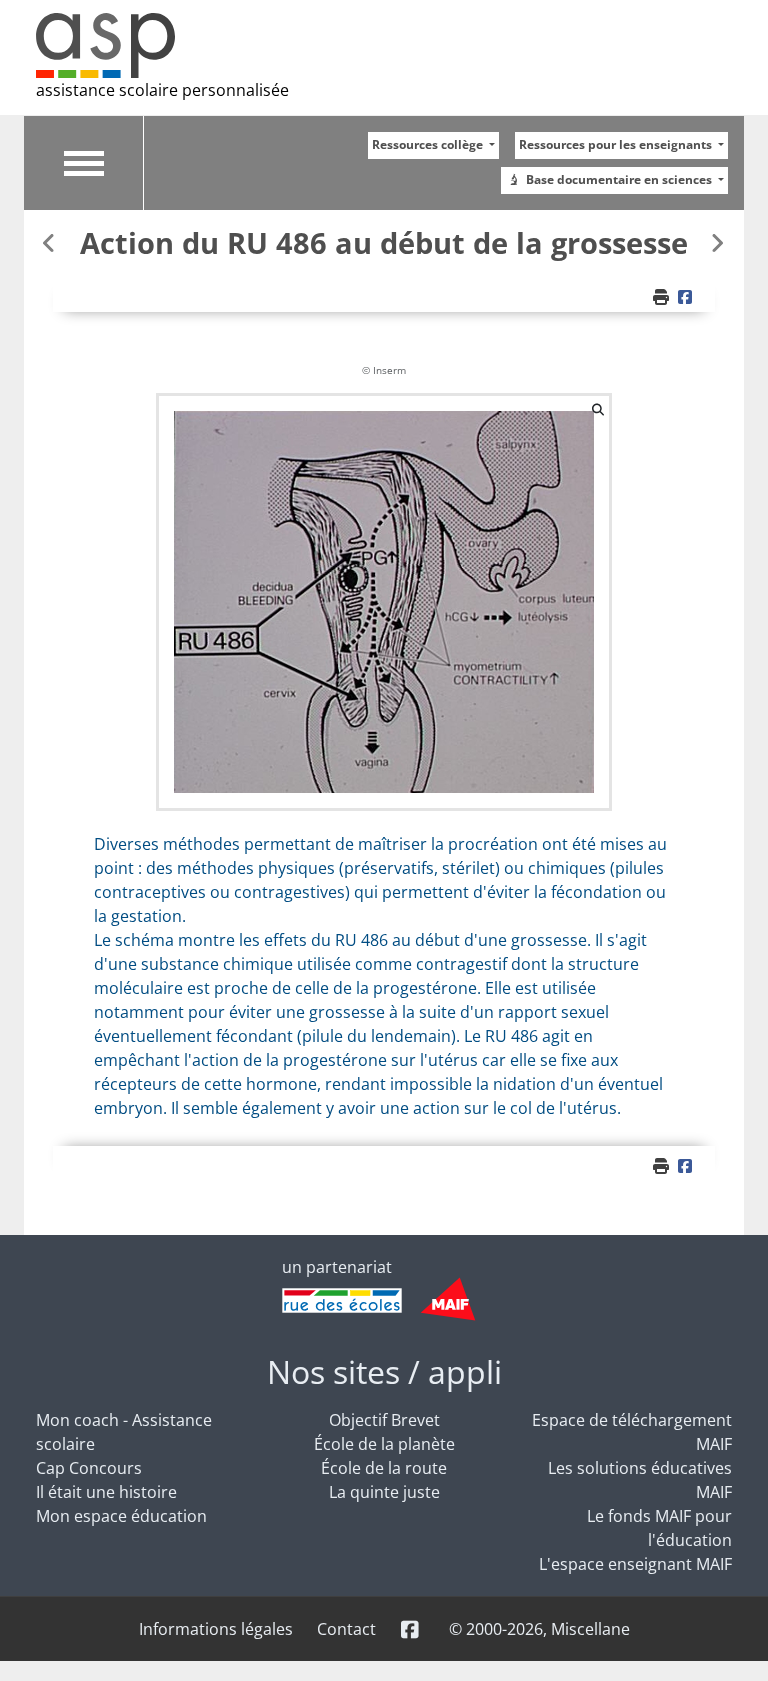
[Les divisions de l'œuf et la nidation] (717, 242)
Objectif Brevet (384, 1420)
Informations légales (216, 1629)
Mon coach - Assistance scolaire (124, 1432)
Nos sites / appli (384, 1371)
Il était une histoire (106, 1492)
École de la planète (384, 1444)
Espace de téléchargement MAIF (632, 1432)
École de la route (384, 1468)
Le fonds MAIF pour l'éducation (659, 1528)
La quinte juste (384, 1492)
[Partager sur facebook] (688, 297)
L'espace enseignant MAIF (635, 1564)
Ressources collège (429, 144)
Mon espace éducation (121, 1516)
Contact (346, 1629)
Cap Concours (89, 1468)
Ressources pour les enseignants (617, 144)
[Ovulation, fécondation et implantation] (51, 242)
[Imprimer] (663, 297)
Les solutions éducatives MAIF (640, 1480)
